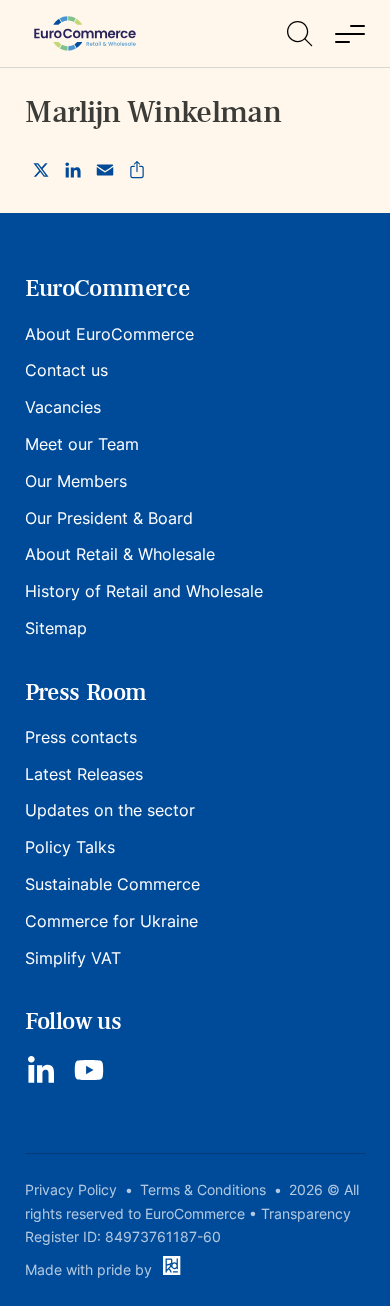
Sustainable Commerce (112, 884)
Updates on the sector (110, 810)
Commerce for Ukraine (111, 921)
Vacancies (63, 407)
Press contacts (81, 737)
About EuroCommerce (109, 334)
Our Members (76, 481)
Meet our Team (82, 444)
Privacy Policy (71, 1189)
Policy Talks (70, 847)
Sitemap (56, 628)
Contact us (66, 370)
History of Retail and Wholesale (144, 591)
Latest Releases (84, 774)
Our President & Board (109, 518)
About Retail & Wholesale (120, 554)
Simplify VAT (73, 958)
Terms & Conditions (203, 1189)
